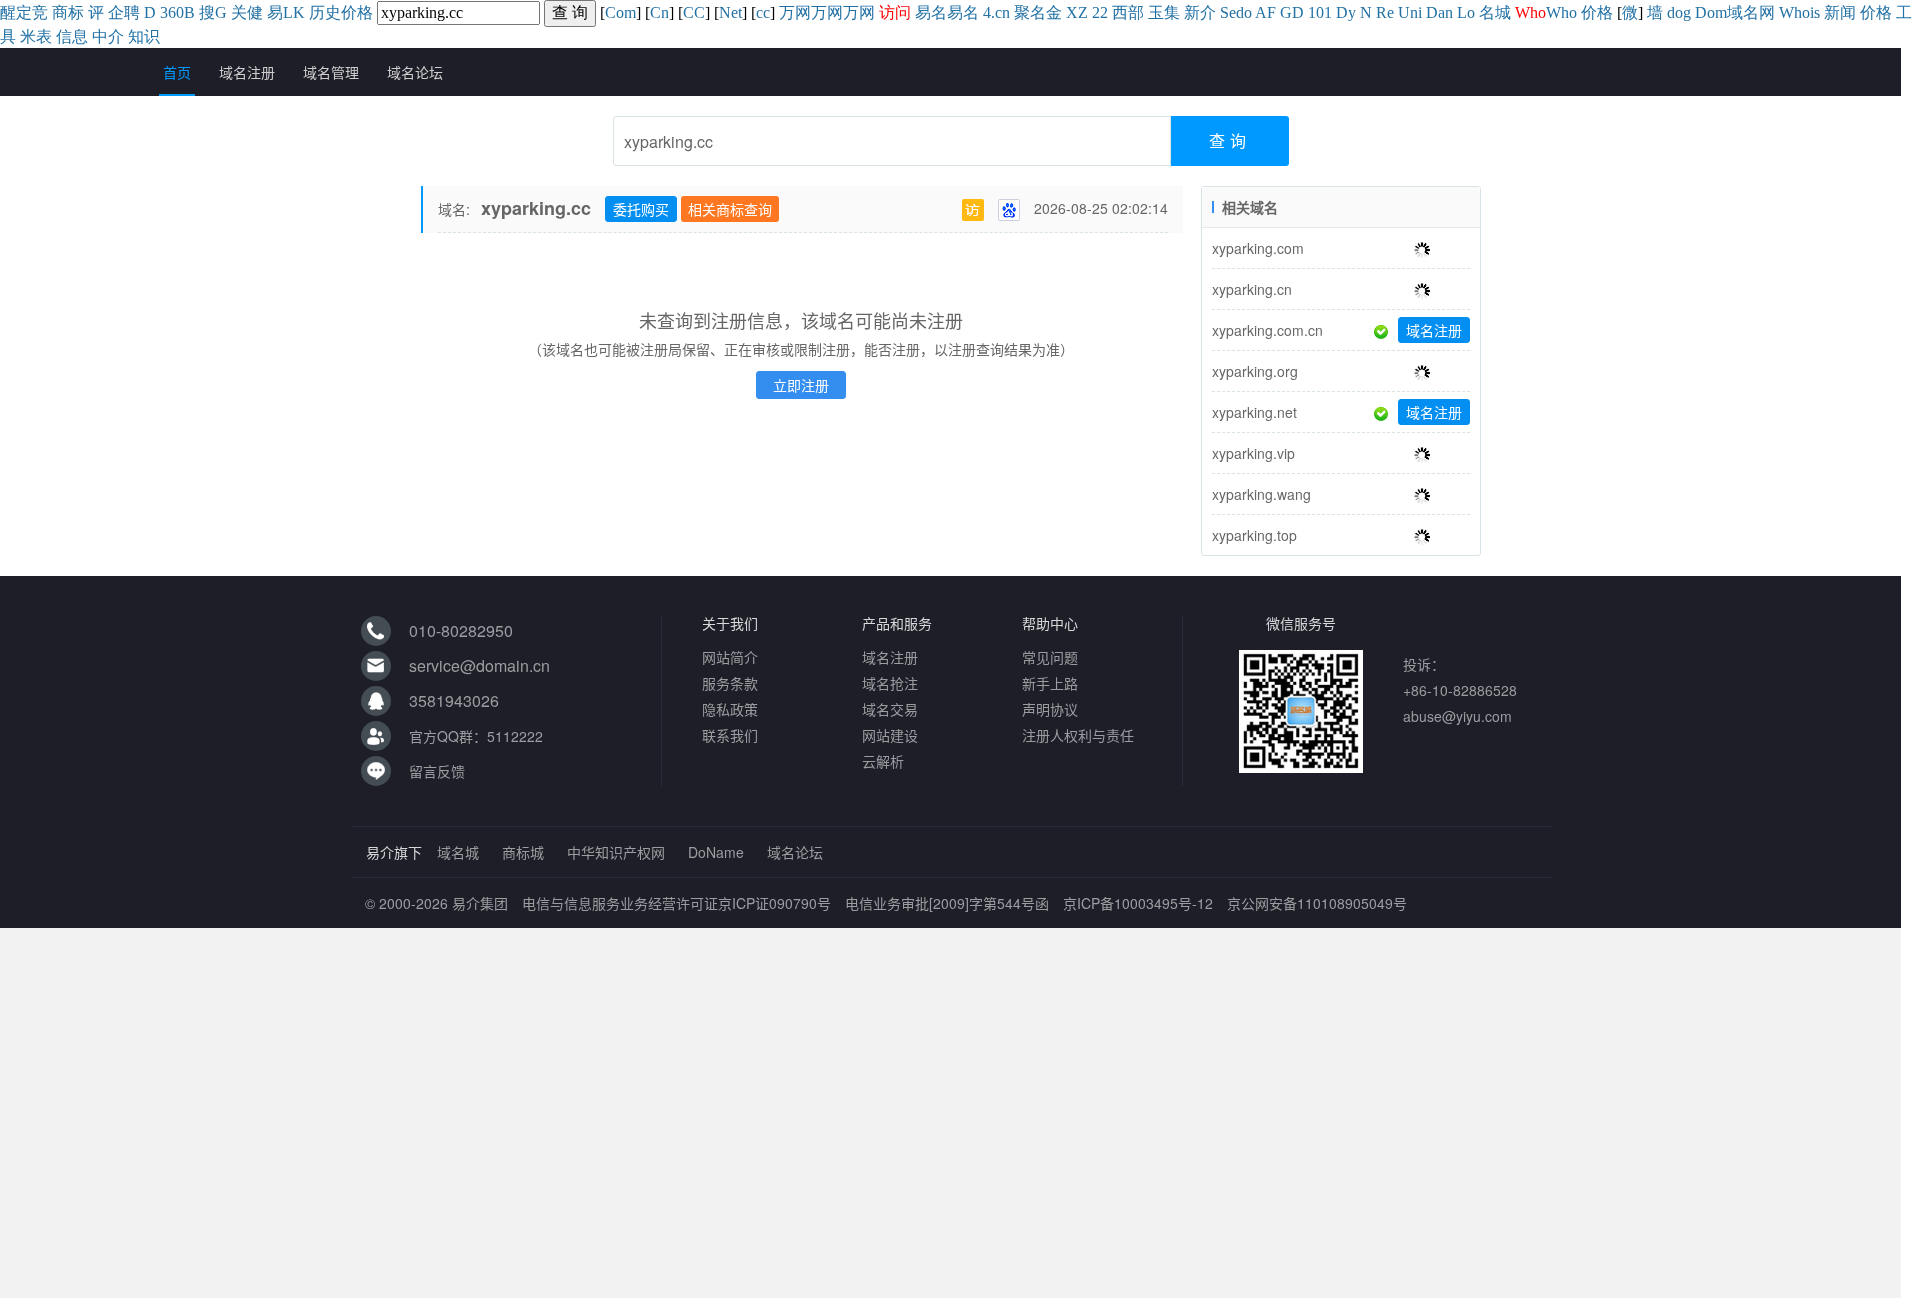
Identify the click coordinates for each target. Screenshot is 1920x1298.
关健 (247, 12)
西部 (1128, 12)
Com (620, 12)
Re (1385, 12)
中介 (108, 36)
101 (1320, 12)
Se (1228, 12)
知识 (144, 36)
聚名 (1030, 12)
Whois (1799, 12)
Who (1561, 12)
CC (694, 12)
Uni (1410, 12)
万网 (795, 12)
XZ (1077, 12)
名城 (1495, 12)
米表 (36, 36)
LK (294, 12)
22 (1100, 12)
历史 (325, 12)
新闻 (1840, 12)
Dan (1439, 12)
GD (1292, 12)
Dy (1346, 12)
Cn (659, 12)
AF (1265, 12)
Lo (1466, 12)
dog (1679, 12)
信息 (72, 36)
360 (172, 12)
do (1244, 12)
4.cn (996, 12)
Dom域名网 (1735, 12)
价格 (357, 12)
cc (763, 12)
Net (730, 12)
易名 (931, 12)
